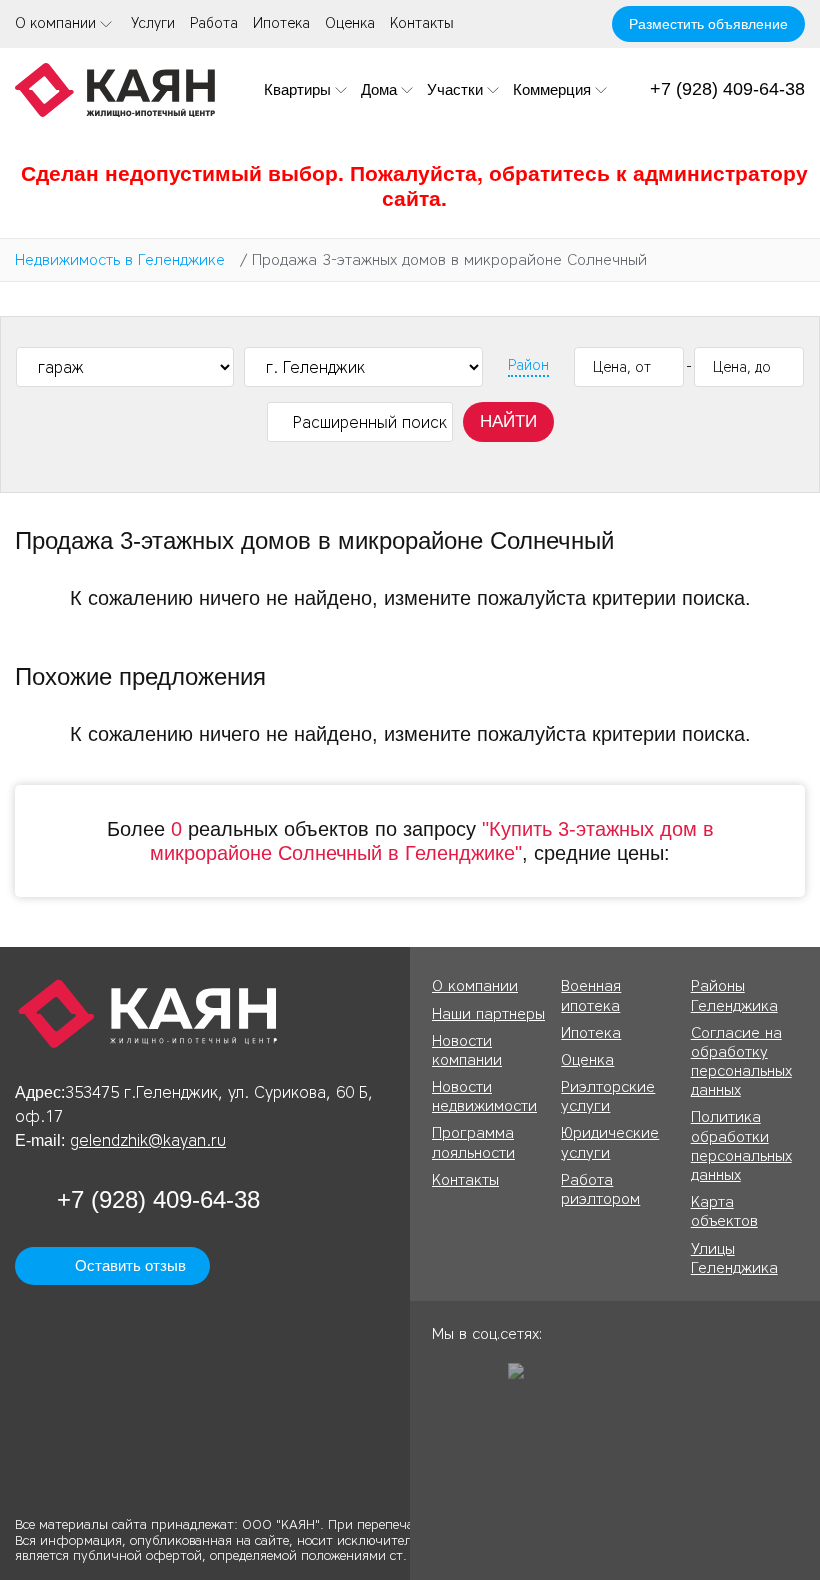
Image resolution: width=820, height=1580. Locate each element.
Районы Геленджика (734, 995)
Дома (379, 89)
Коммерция (552, 89)
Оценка (350, 23)
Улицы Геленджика (734, 1258)
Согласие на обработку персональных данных (741, 1062)
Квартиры (297, 89)
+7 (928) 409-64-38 (727, 89)
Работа (214, 23)
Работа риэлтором (600, 1189)
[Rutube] (523, 1378)
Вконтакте (485, 1378)
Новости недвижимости (484, 1096)
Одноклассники (447, 1378)
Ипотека (281, 23)
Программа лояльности (473, 1142)
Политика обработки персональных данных (741, 1146)
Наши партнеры (488, 1014)
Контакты (422, 23)
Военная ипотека (591, 995)
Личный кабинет (584, 24)
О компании (55, 23)
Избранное (547, 24)
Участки (455, 89)
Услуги (153, 23)
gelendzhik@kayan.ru (148, 1140)
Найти (508, 421)
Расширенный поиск (370, 422)
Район (528, 366)
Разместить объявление (708, 24)
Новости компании (467, 1050)
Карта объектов (724, 1211)
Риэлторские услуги (608, 1096)
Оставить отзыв (130, 1265)
